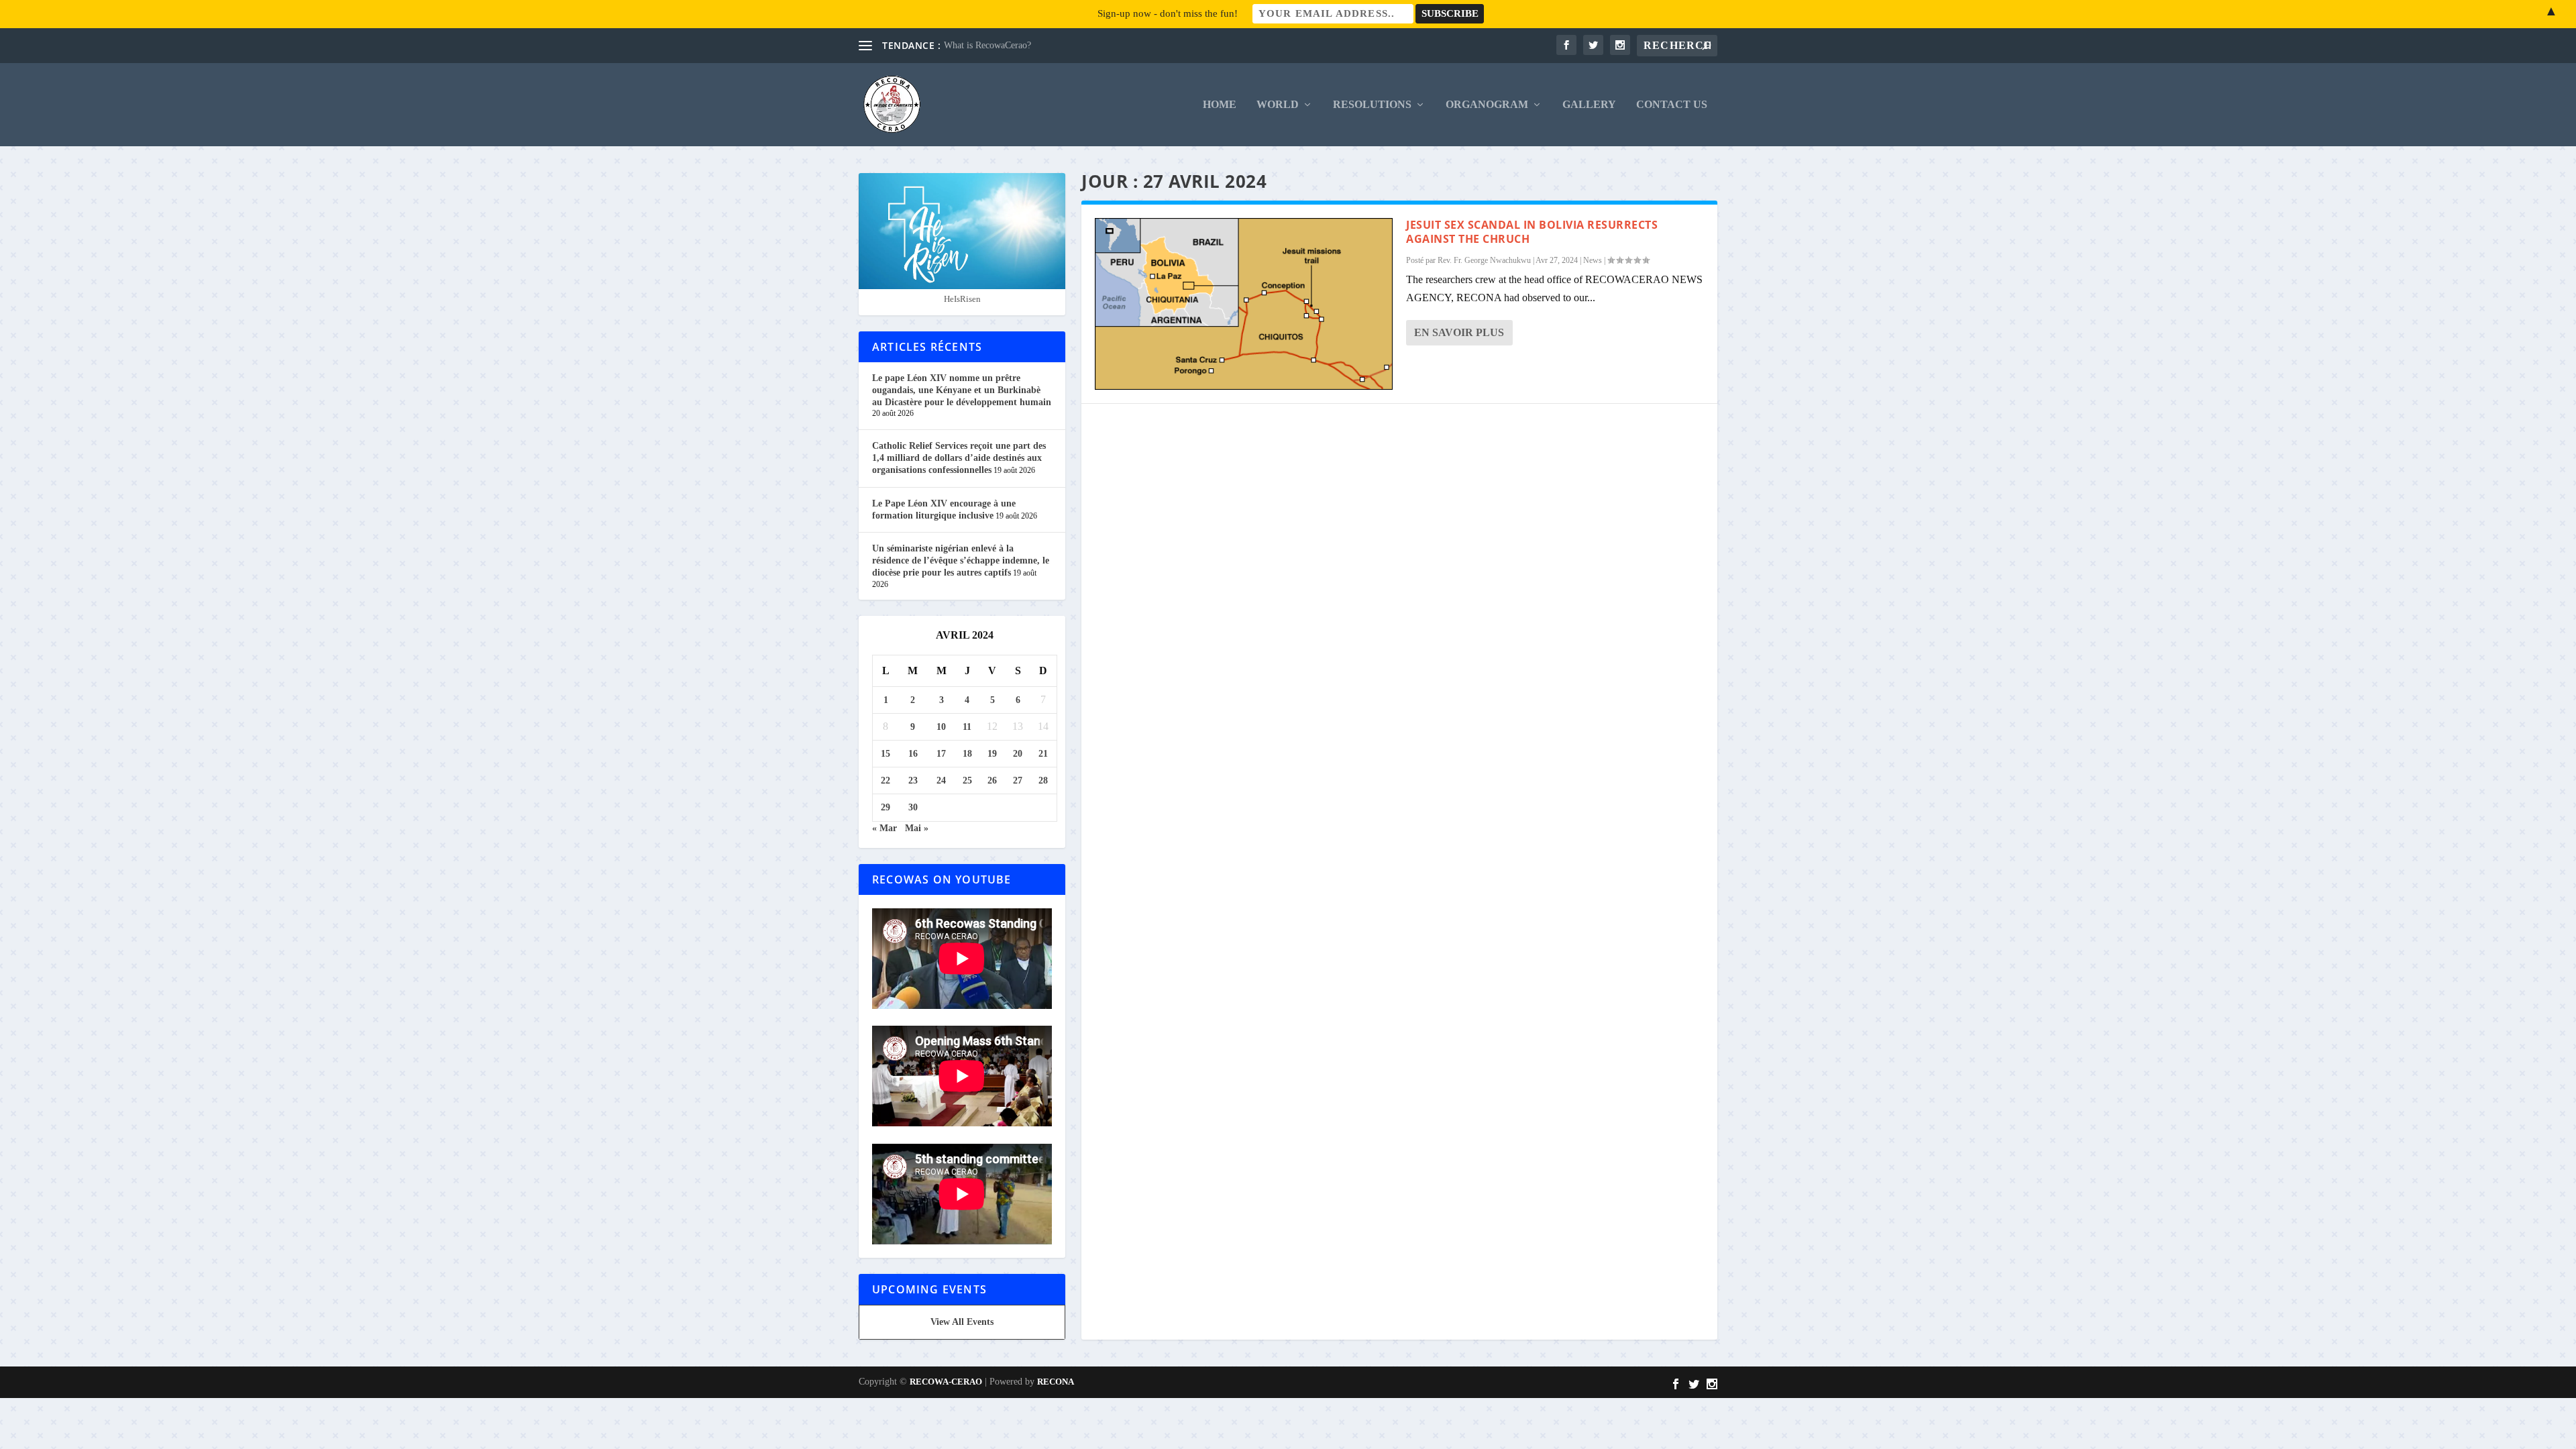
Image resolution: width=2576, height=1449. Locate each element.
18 (967, 754)
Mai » (917, 828)
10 (941, 727)
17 (941, 754)
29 (885, 807)
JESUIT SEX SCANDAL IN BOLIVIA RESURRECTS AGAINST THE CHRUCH (1532, 232)
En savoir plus (1459, 332)
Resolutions (1372, 105)
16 (913, 754)
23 (913, 781)
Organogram (1487, 105)
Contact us (1672, 105)
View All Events (962, 1322)
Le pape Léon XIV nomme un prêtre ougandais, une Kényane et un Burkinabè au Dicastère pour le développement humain (962, 390)
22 (885, 781)
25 (967, 781)
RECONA (1056, 1382)
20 (1018, 754)
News (1593, 260)
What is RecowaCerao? (987, 45)
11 (967, 727)
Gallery (1589, 105)
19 (992, 754)
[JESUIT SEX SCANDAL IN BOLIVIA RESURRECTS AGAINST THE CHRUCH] (1244, 304)
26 (992, 781)
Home (1220, 105)
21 (1043, 754)
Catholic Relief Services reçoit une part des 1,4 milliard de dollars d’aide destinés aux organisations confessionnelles (959, 458)
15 (885, 754)
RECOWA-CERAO (946, 1382)
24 (941, 781)
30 (913, 807)
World (1278, 105)
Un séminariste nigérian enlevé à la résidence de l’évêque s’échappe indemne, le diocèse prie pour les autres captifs (961, 560)
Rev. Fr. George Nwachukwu (1484, 260)
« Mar (884, 828)
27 (1018, 781)
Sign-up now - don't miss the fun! (1168, 13)
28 (1043, 781)
